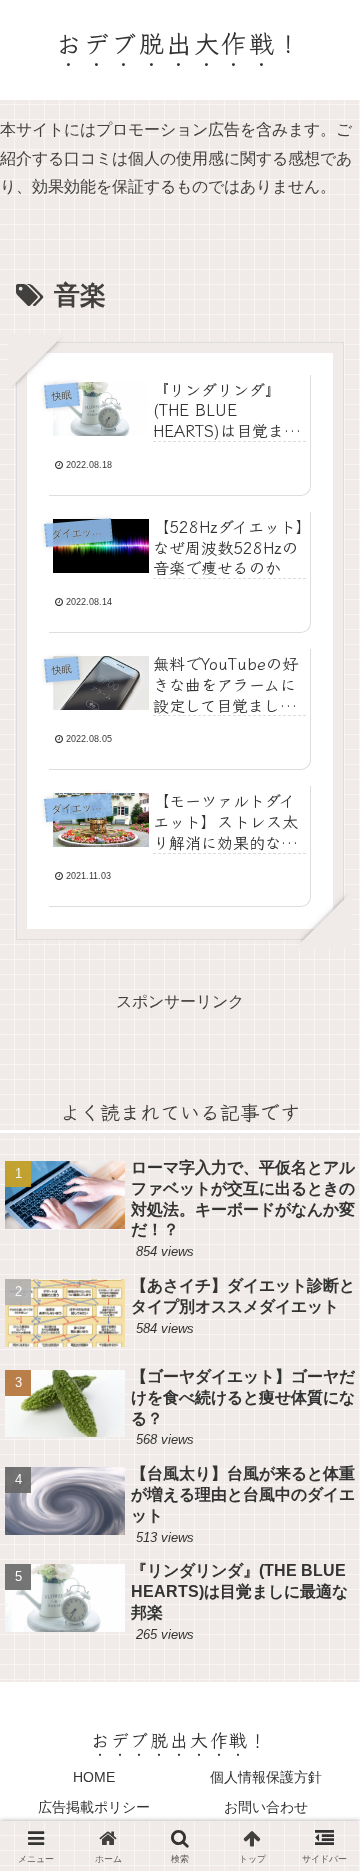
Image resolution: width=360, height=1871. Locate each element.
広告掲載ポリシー (94, 1807)
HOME (94, 1777)
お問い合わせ (266, 1807)
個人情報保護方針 (266, 1777)
